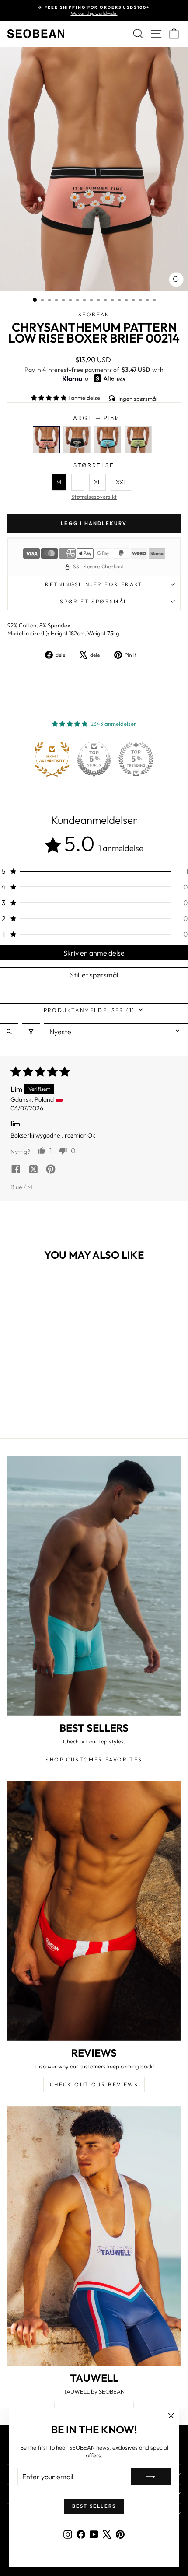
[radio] (46, 440)
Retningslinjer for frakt (94, 584)
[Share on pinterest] (51, 1170)
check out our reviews (94, 2084)
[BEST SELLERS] (94, 1586)
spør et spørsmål (94, 601)
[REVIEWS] (94, 1911)
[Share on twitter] (33, 1170)
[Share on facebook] (16, 1170)
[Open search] (9, 1032)
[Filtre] (31, 1032)
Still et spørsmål (94, 975)
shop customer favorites (94, 1759)
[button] (49, 398)
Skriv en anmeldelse (94, 953)
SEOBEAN (94, 314)
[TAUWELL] (94, 2236)
